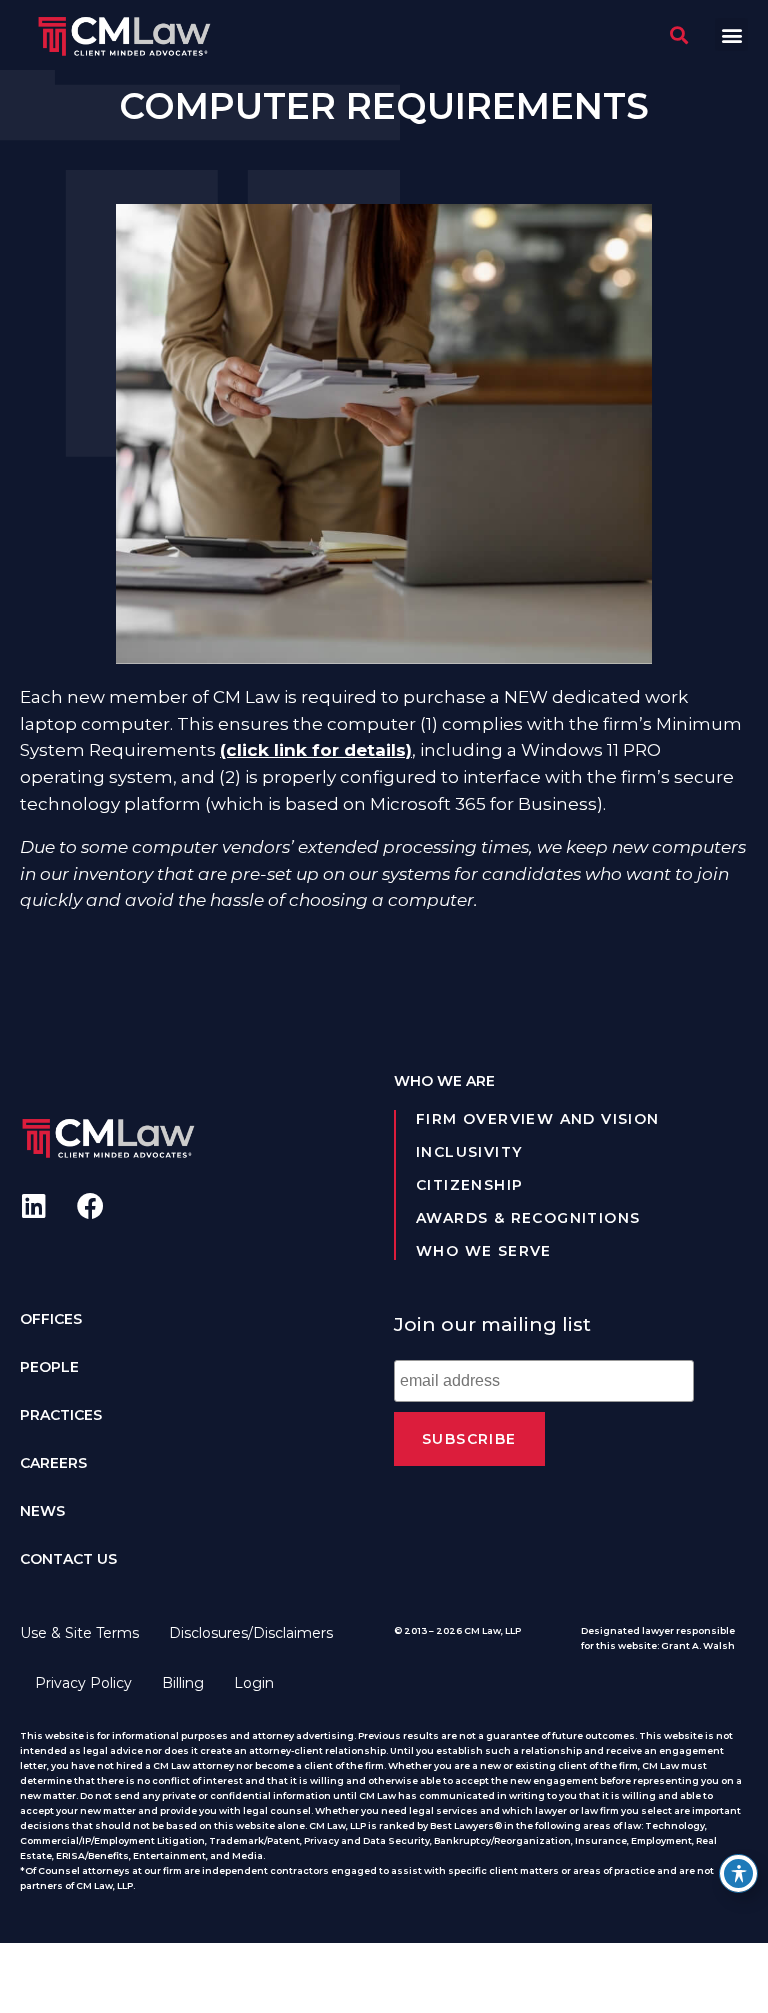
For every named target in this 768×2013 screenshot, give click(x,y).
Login (254, 1683)
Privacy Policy (83, 1683)
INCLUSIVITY (469, 1152)
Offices (51, 1319)
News (42, 1511)
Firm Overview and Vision (538, 1119)
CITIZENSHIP (469, 1185)
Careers (53, 1463)
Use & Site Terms (79, 1633)
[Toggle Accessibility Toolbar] (738, 1873)
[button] (731, 34)
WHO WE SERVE (484, 1251)
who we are (444, 1081)
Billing (183, 1683)
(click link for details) (316, 750)
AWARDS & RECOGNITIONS (528, 1218)
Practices (61, 1415)
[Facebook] (90, 1205)
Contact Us (68, 1559)
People (49, 1367)
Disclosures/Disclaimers (251, 1633)
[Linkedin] (33, 1205)
